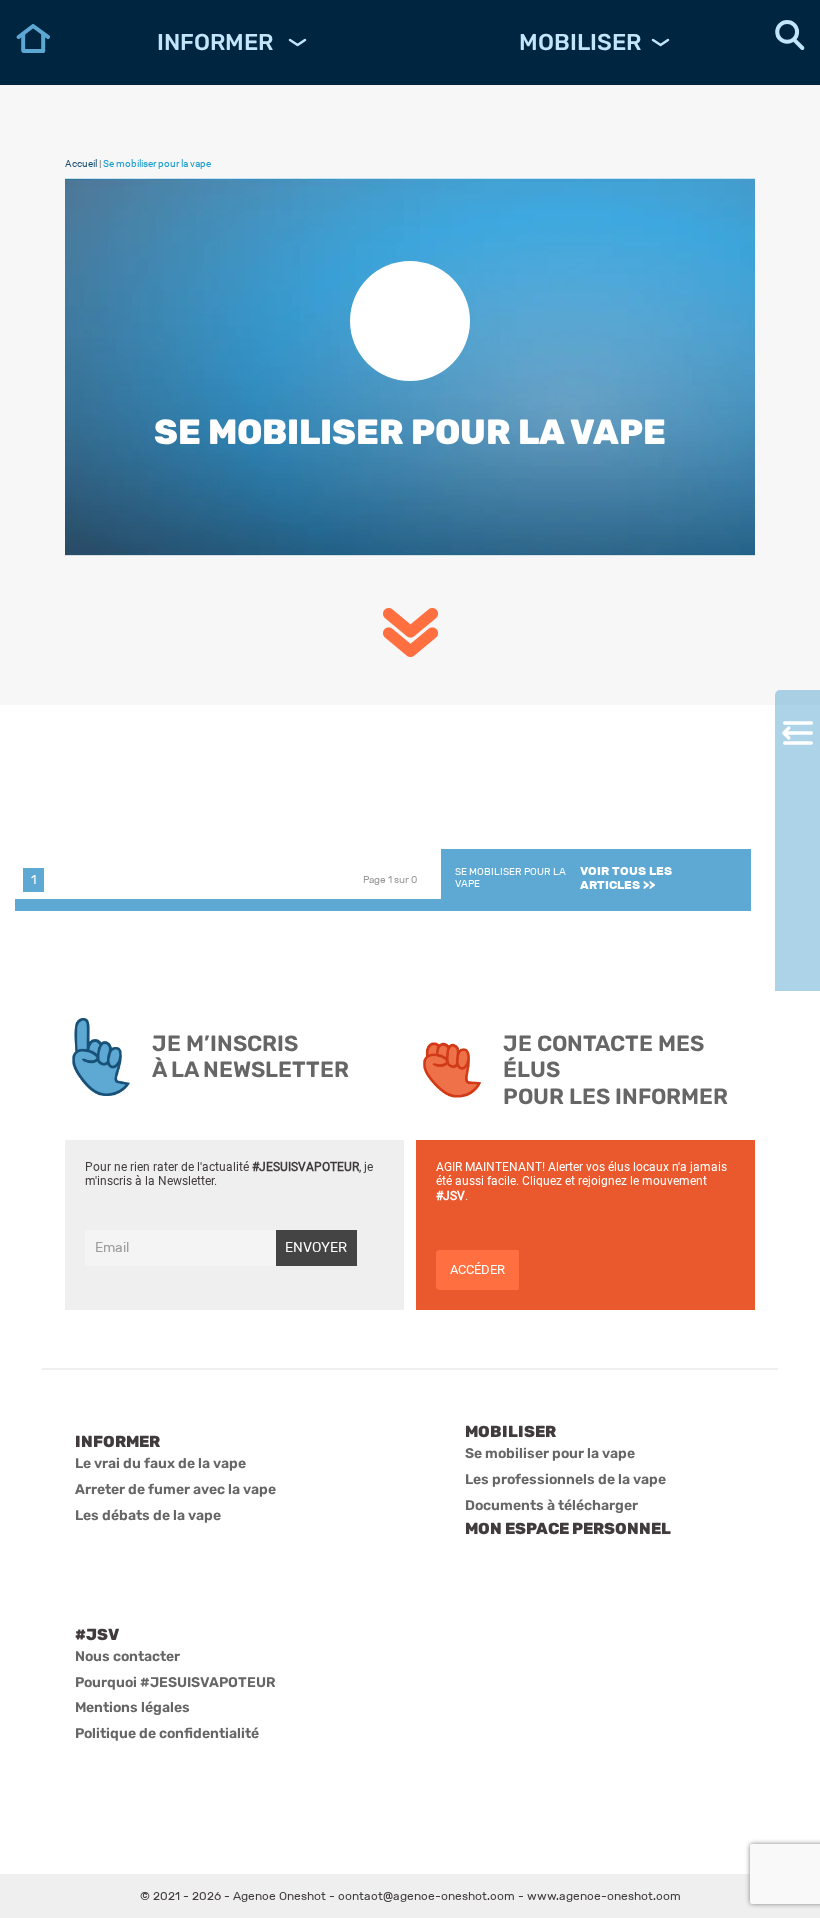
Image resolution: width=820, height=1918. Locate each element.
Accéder (477, 1269)
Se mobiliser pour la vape (550, 1453)
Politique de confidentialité (167, 1733)
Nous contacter (127, 1656)
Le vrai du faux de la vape (160, 1463)
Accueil (81, 163)
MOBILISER (580, 42)
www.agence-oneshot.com (604, 1896)
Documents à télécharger (551, 1505)
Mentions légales (132, 1707)
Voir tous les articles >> (626, 878)
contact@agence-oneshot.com (426, 1896)
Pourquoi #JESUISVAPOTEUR (175, 1682)
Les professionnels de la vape (565, 1479)
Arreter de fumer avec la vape (175, 1489)
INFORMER (217, 42)
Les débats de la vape (148, 1515)
